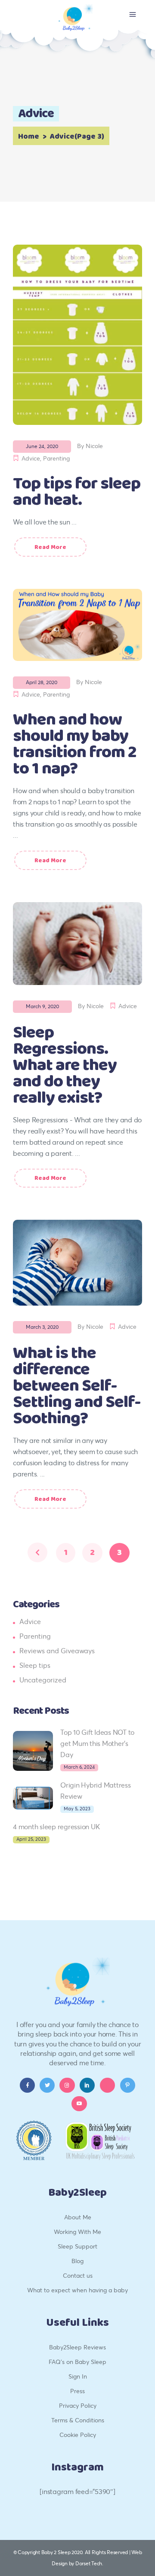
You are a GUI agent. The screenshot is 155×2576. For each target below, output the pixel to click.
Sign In (78, 2376)
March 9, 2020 (42, 1006)
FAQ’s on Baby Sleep (77, 2362)
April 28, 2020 (42, 682)
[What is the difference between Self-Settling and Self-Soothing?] (77, 1263)
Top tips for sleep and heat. (77, 492)
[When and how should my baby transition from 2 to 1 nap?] (77, 625)
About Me (78, 2217)
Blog (77, 2261)
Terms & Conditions (78, 2420)
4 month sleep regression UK (56, 1826)
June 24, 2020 (42, 446)
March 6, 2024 (79, 1767)
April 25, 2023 (31, 1839)
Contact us (78, 2275)
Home (29, 136)
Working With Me (77, 2232)
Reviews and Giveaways (57, 1650)
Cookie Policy (78, 2435)
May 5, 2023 (77, 1809)
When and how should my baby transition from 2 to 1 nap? (74, 744)
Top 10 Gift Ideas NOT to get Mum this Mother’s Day (97, 1743)
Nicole (94, 446)
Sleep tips (35, 1665)
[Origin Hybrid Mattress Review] (33, 1798)
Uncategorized (43, 1680)
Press (77, 2391)
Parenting (56, 458)
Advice (31, 458)
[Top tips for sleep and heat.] (77, 335)
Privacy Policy (78, 2405)
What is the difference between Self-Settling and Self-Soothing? (77, 1386)
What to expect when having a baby (77, 2290)
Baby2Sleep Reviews (77, 2347)
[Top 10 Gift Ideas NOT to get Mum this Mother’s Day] (33, 1751)
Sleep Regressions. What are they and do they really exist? (65, 1065)
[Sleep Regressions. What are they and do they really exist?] (77, 944)
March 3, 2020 (42, 1327)
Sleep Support (77, 2246)
